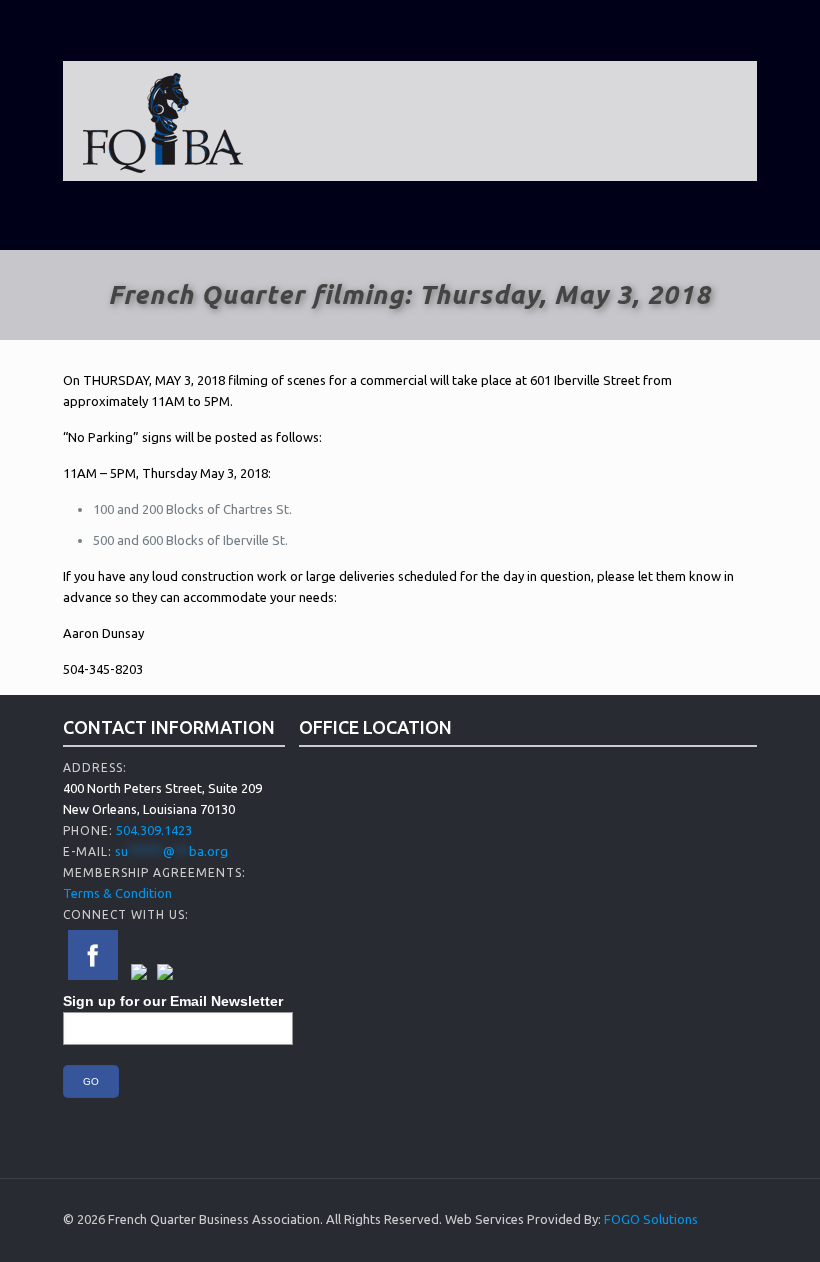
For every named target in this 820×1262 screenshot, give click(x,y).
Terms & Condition (117, 893)
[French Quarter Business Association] (163, 121)
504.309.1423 (154, 830)
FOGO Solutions (651, 1219)
